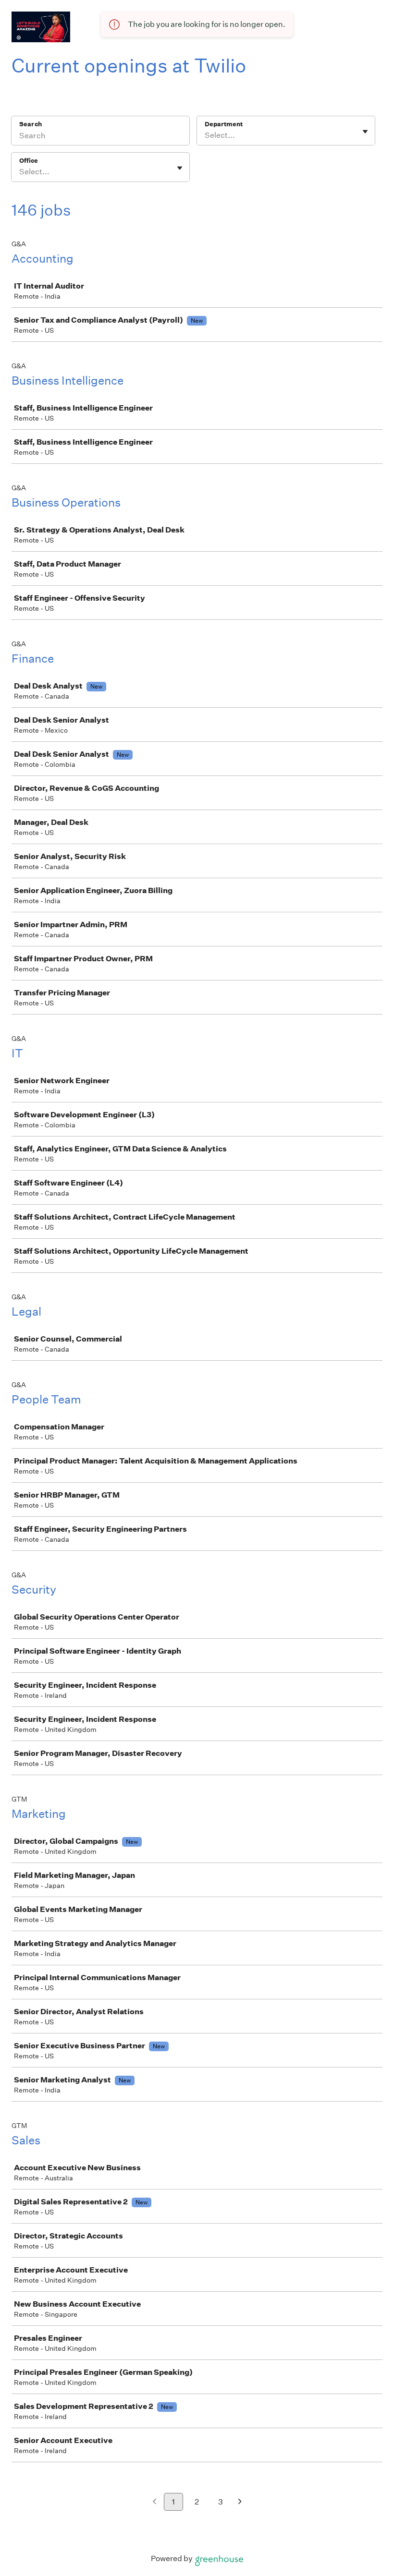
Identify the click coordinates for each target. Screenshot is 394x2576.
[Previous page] (154, 2502)
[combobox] (205, 135)
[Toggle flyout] (365, 132)
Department (224, 124)
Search (31, 124)
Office (29, 161)
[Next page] (240, 2502)
